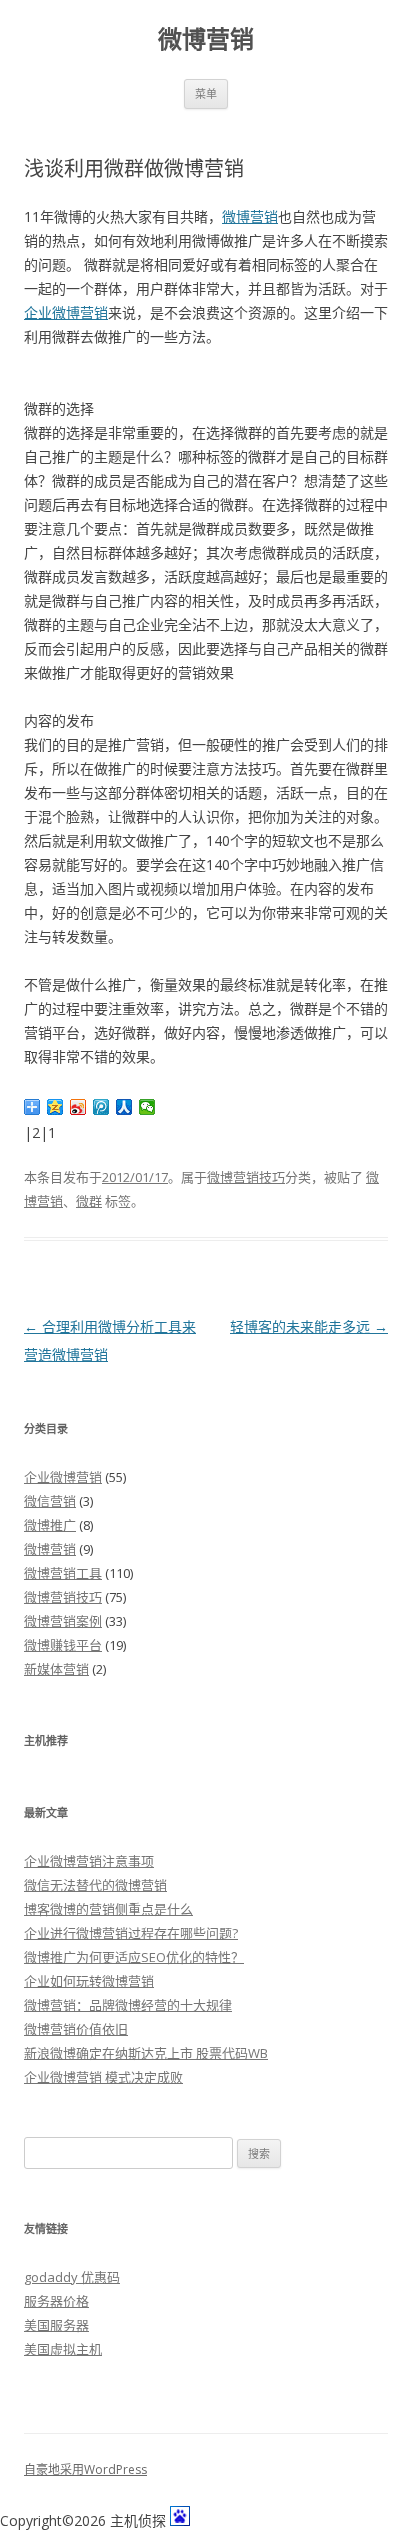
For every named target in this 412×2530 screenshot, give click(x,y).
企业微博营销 (66, 312)
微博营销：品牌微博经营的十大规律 (128, 2005)
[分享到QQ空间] (55, 1107)
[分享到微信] (147, 1107)
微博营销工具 (63, 1573)
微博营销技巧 (246, 1177)
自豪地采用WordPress (85, 2469)
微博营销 (206, 39)
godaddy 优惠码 (72, 2277)
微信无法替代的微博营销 (95, 1885)
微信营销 (50, 1501)
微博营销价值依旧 (76, 2029)
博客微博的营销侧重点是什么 (108, 1909)
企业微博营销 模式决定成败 (103, 2077)
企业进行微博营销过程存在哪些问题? (131, 1933)
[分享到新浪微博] (78, 1107)
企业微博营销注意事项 (89, 1861)
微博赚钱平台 (63, 1645)
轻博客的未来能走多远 (309, 1326)
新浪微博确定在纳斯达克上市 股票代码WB (146, 2053)
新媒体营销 (56, 1669)
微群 (89, 1201)
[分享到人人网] (124, 1107)
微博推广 (50, 1525)
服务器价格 (56, 2301)
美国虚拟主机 (63, 2349)
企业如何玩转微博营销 (89, 1981)
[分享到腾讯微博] (101, 1107)
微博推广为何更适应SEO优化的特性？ (134, 1957)
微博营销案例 (63, 1621)
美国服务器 (56, 2325)
